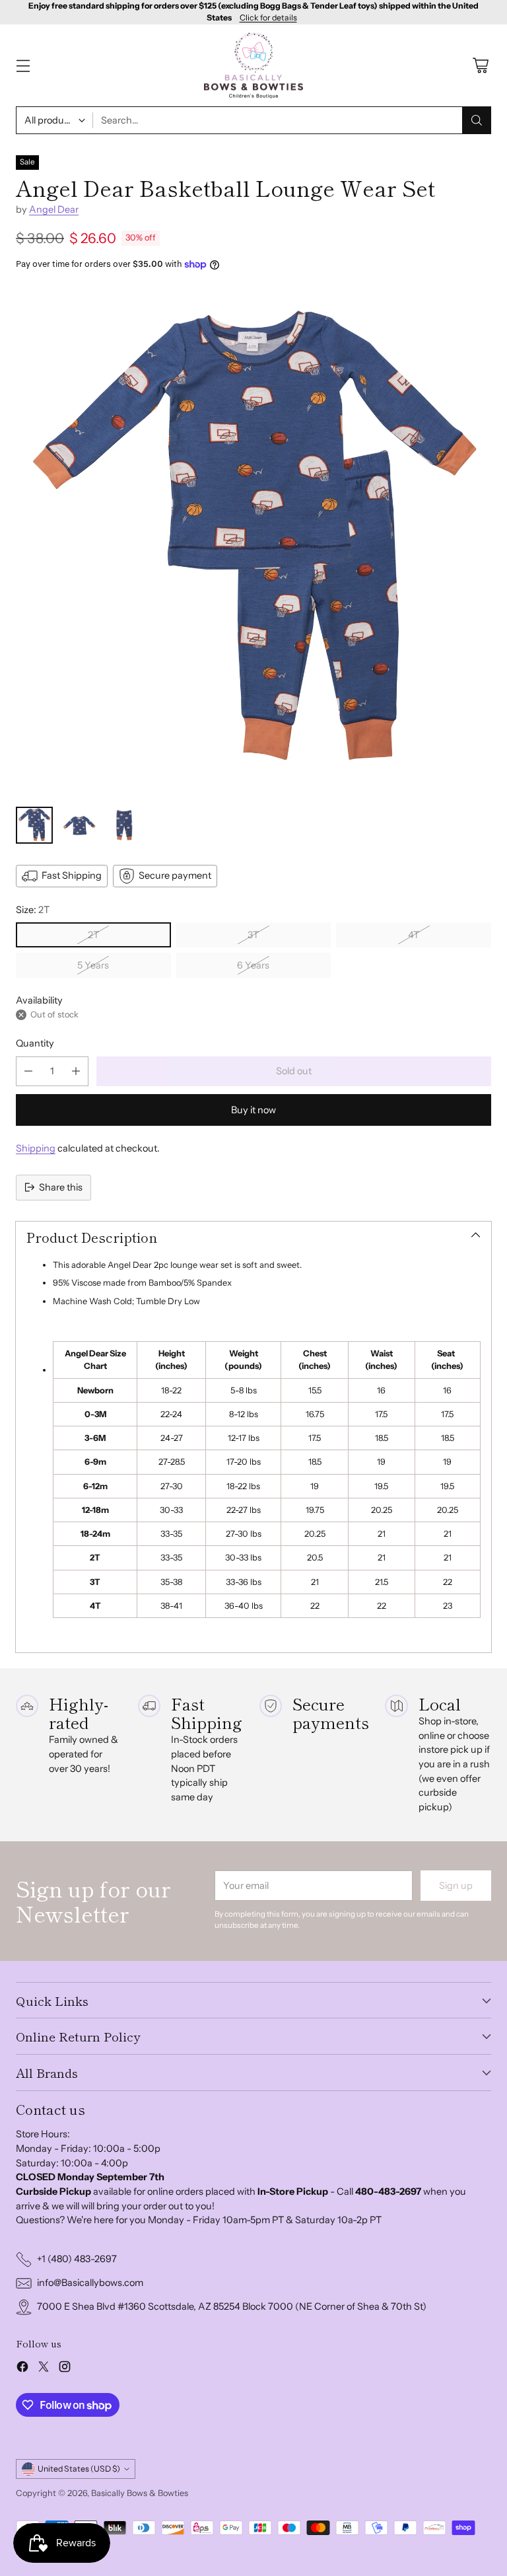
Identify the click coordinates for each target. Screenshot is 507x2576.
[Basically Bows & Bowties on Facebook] (22, 2369)
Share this (61, 1187)
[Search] (477, 120)
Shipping (36, 1148)
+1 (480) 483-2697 (77, 2259)
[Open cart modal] (480, 66)
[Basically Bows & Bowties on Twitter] (44, 2369)
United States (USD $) (79, 2469)
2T (93, 935)
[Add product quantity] (76, 1071)
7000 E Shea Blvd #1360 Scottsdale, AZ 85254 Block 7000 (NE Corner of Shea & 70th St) (232, 2306)
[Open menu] (23, 66)
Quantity (35, 1043)
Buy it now (253, 1110)
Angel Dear (54, 209)
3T (253, 935)
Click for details (268, 18)
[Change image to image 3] (124, 825)
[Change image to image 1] (34, 825)
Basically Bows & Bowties (140, 2493)
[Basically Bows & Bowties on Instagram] (65, 2369)
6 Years (253, 965)
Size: (33, 910)
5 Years (93, 965)
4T (414, 935)
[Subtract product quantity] (28, 1071)
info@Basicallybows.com (90, 2283)
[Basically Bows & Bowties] (253, 66)
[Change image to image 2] (79, 825)
